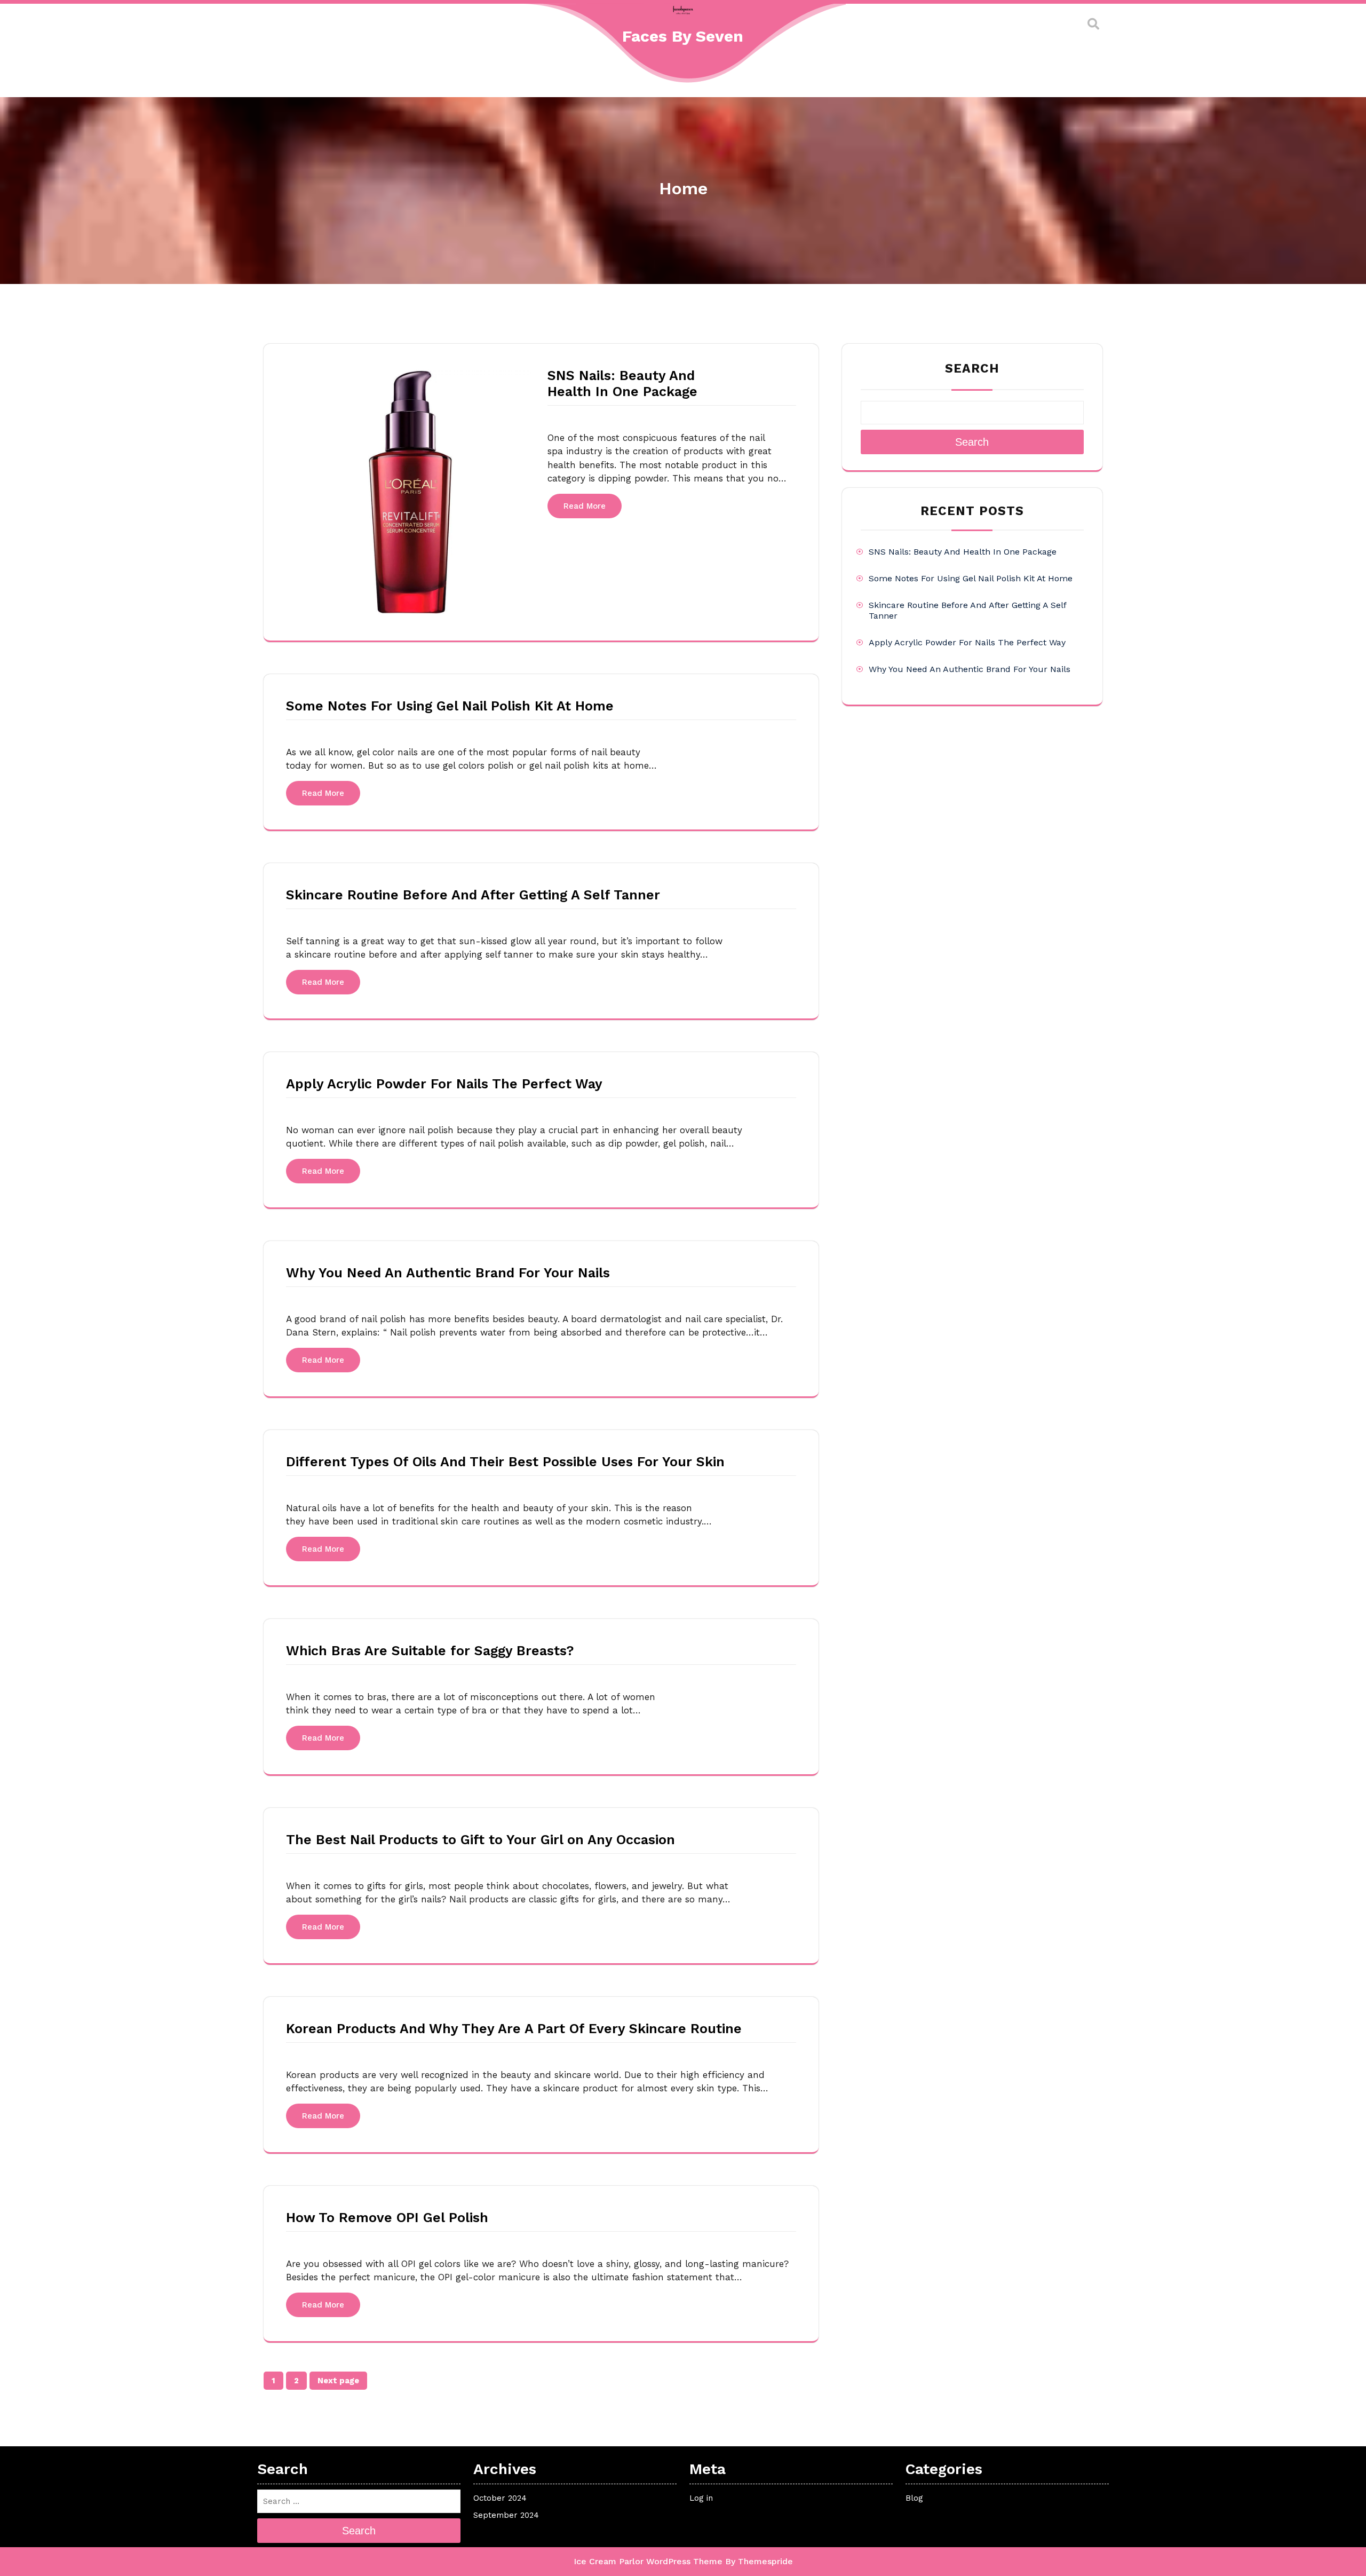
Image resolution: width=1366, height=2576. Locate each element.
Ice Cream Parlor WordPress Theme (648, 2561)
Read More (585, 506)
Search (972, 369)
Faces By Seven (683, 36)
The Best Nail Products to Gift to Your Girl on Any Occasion (481, 1840)
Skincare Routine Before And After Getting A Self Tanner (473, 895)
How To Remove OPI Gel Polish (387, 2218)
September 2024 (506, 2515)
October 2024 (500, 2498)
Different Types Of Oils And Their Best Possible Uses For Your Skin (505, 1462)
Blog (914, 2498)
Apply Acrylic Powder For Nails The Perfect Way (444, 1084)
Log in (701, 2498)
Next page (338, 2381)
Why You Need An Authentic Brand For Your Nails (448, 1273)
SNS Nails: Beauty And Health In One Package (622, 384)
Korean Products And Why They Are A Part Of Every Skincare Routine (514, 2029)
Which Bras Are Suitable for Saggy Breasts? (430, 1651)
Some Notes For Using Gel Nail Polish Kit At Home (450, 706)
